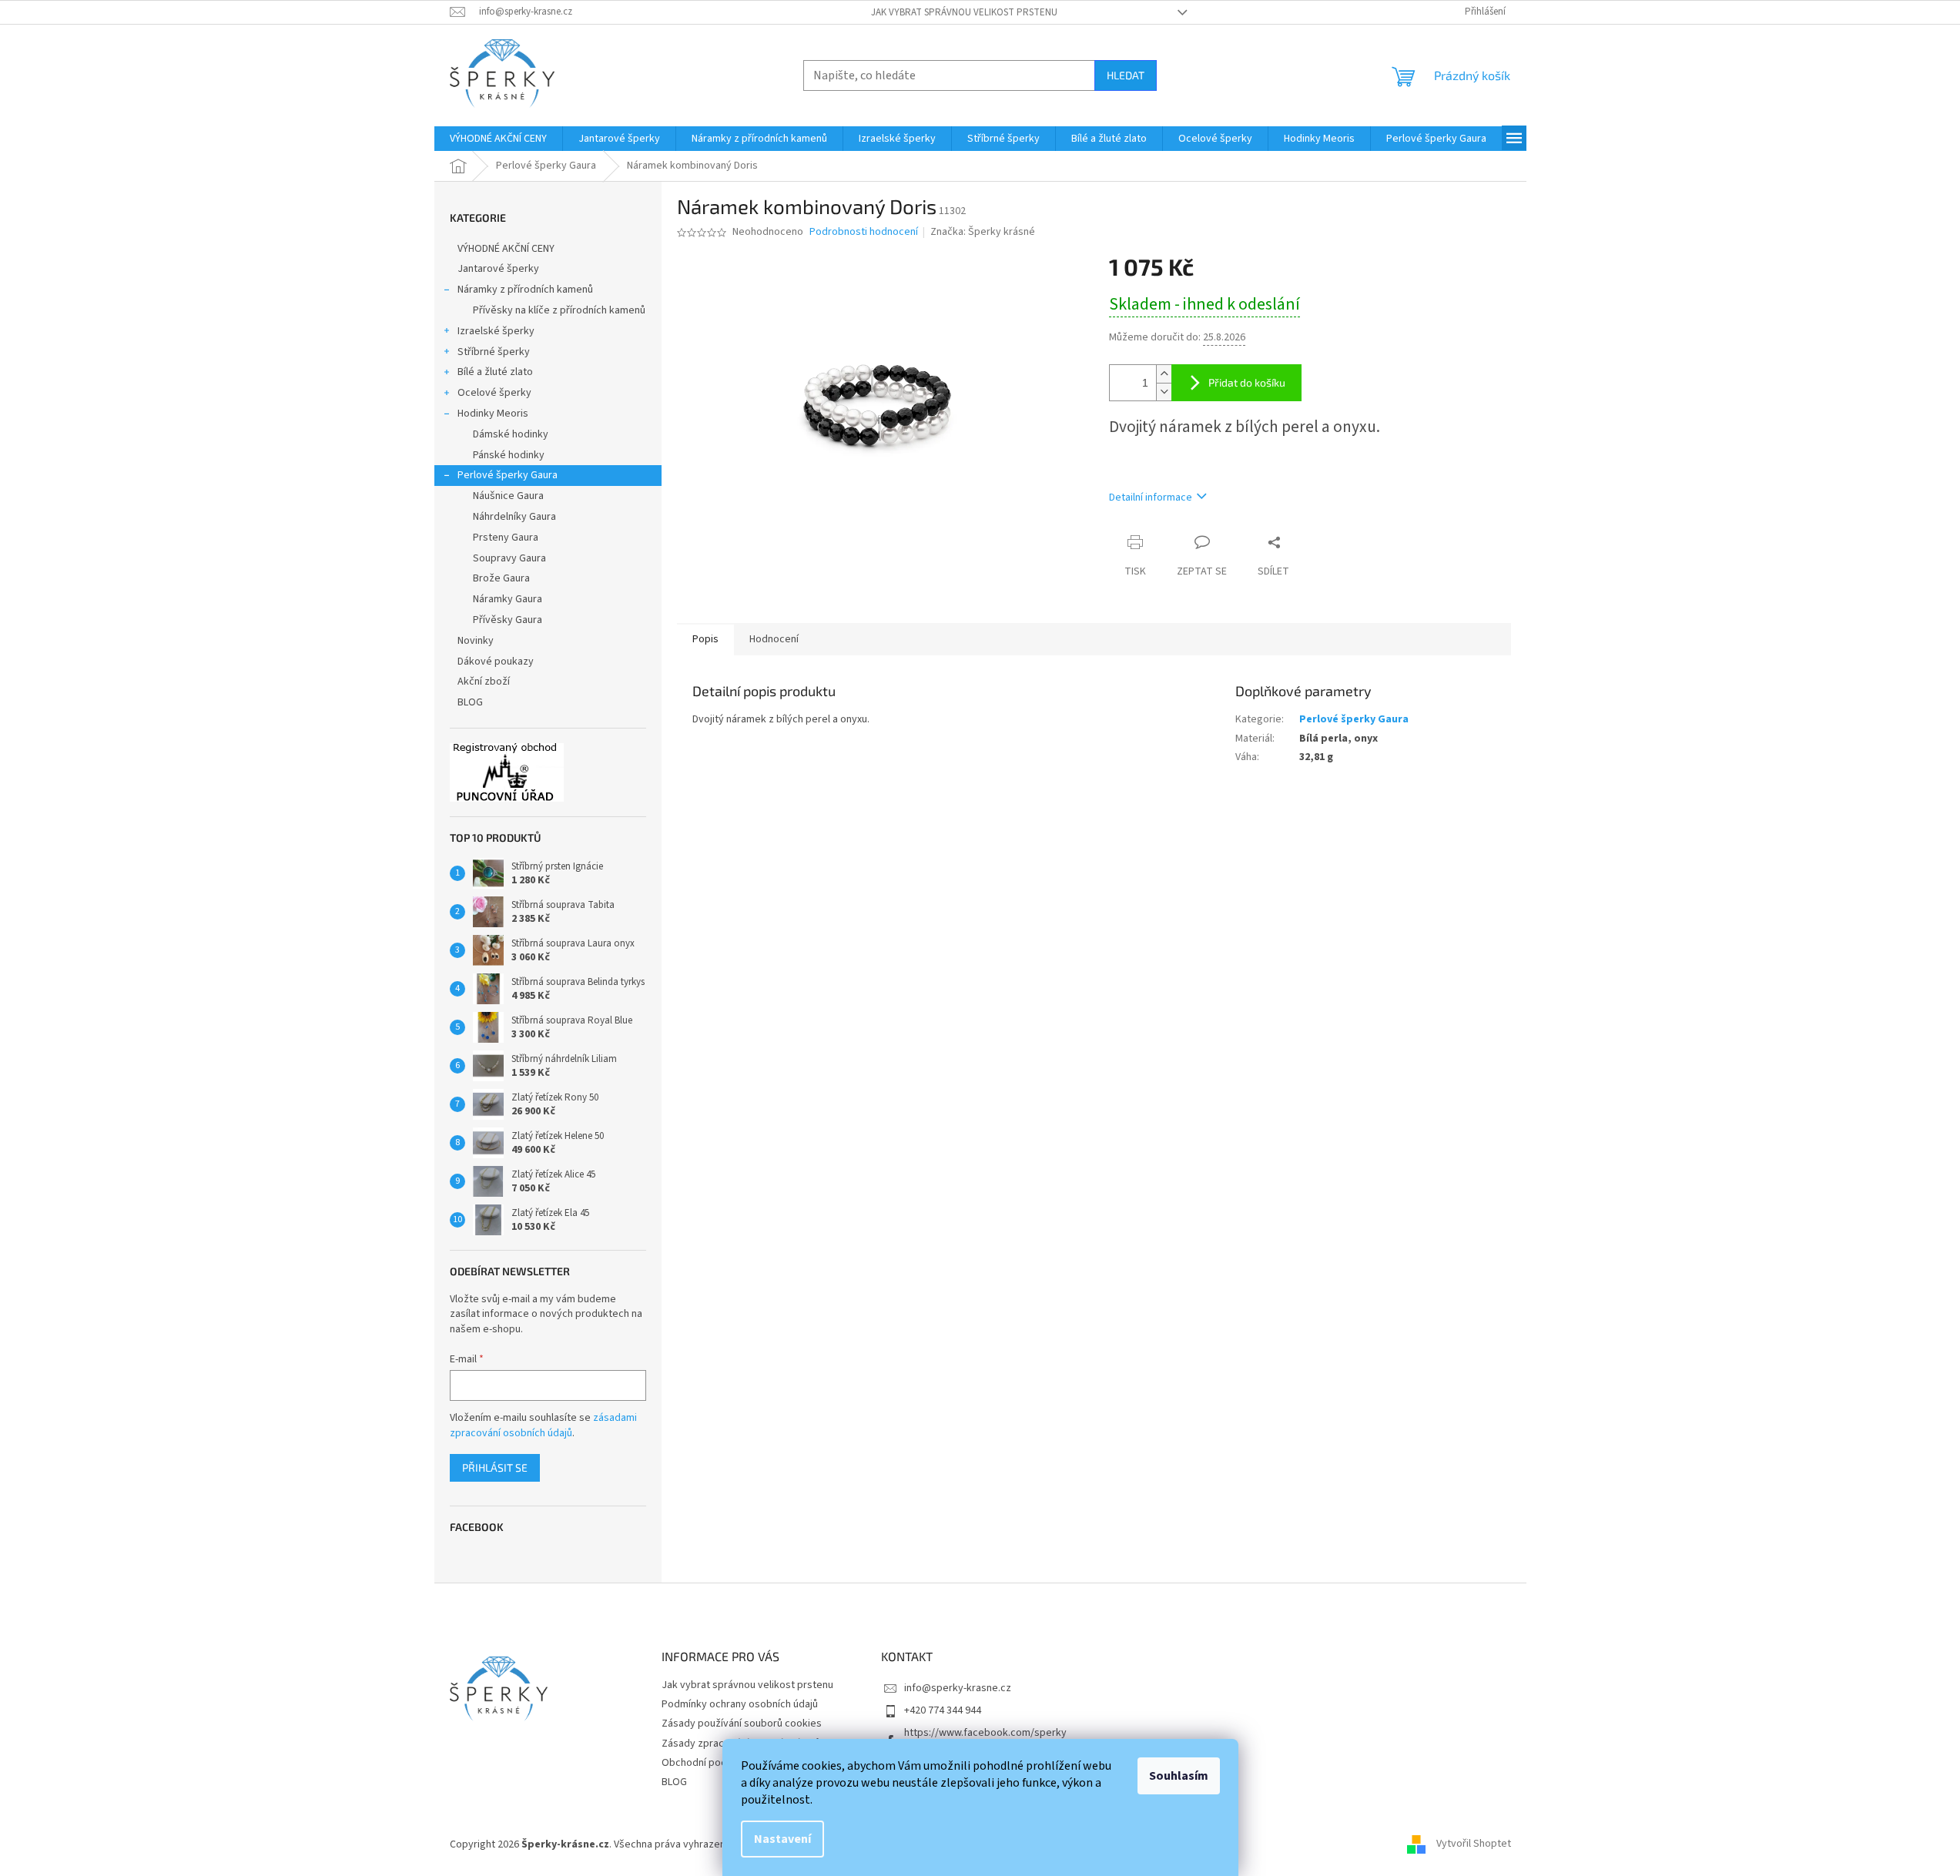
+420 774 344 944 (943, 1710)
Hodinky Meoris (493, 414)
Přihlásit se (495, 1467)
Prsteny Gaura (506, 538)
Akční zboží (484, 682)
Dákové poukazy (496, 662)
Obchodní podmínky (708, 1763)
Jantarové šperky (498, 269)
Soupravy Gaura (509, 558)
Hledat (1126, 75)
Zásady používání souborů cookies (742, 1724)
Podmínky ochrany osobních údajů (740, 1704)
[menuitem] (498, 139)
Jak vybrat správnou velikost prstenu (964, 12)
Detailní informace (1151, 497)
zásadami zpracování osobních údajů (543, 1425)
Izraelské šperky (496, 331)
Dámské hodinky (511, 434)
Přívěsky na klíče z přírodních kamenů (559, 310)
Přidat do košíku (1247, 382)
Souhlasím (1179, 1776)
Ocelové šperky (494, 393)
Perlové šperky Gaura (508, 475)
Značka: (983, 232)
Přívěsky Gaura (508, 620)
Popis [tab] (705, 639)
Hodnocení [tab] (774, 639)
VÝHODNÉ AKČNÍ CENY (506, 249)
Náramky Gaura (508, 599)
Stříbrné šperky (494, 352)
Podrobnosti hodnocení (864, 232)
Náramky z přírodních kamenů (525, 290)
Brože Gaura (501, 578)
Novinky (476, 641)
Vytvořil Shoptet (1474, 1844)
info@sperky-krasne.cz (958, 1688)
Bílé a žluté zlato (495, 372)
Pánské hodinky (509, 455)
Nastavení (782, 1839)
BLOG (470, 702)
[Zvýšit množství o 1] (1164, 374)
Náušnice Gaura (508, 496)
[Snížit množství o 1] (1164, 392)
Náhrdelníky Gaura (514, 517)
